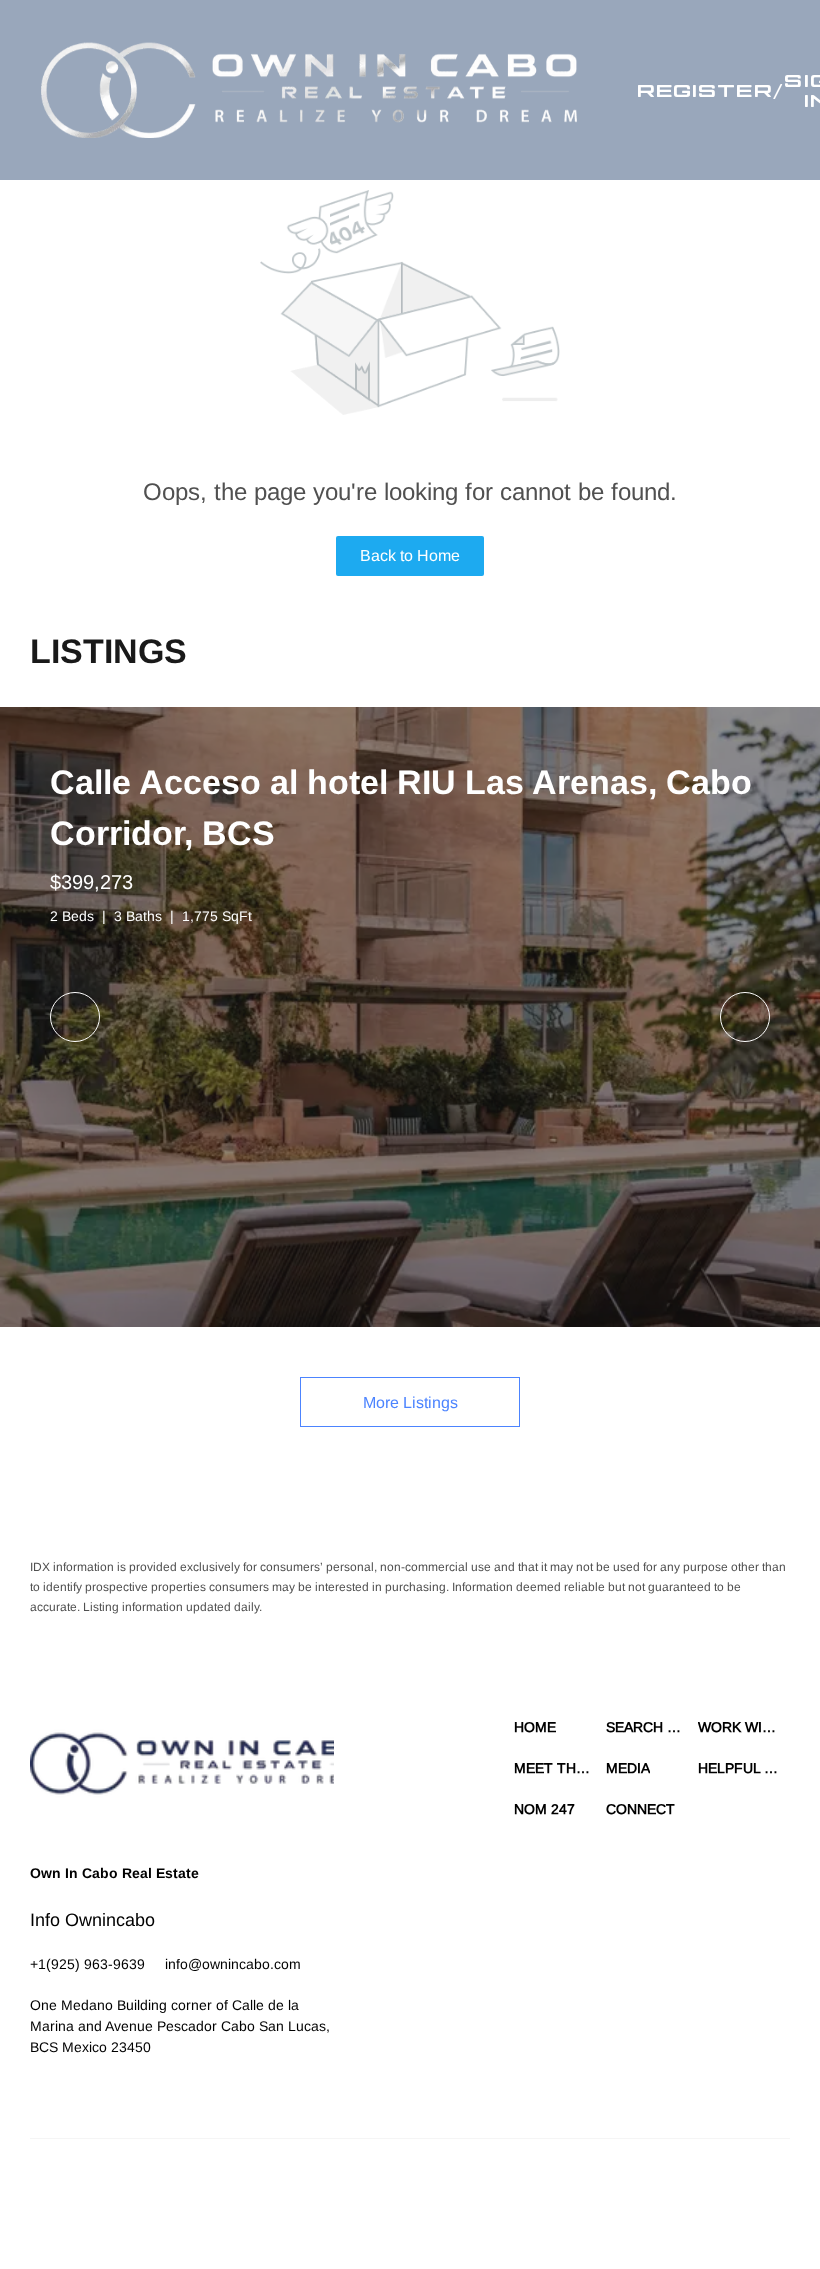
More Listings (410, 1402)
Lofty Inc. (122, 2189)
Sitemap (313, 2209)
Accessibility (377, 2209)
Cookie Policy (517, 2189)
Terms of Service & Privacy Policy (381, 2189)
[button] (309, 90)
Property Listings (726, 2189)
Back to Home (410, 555)
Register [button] (705, 90)
